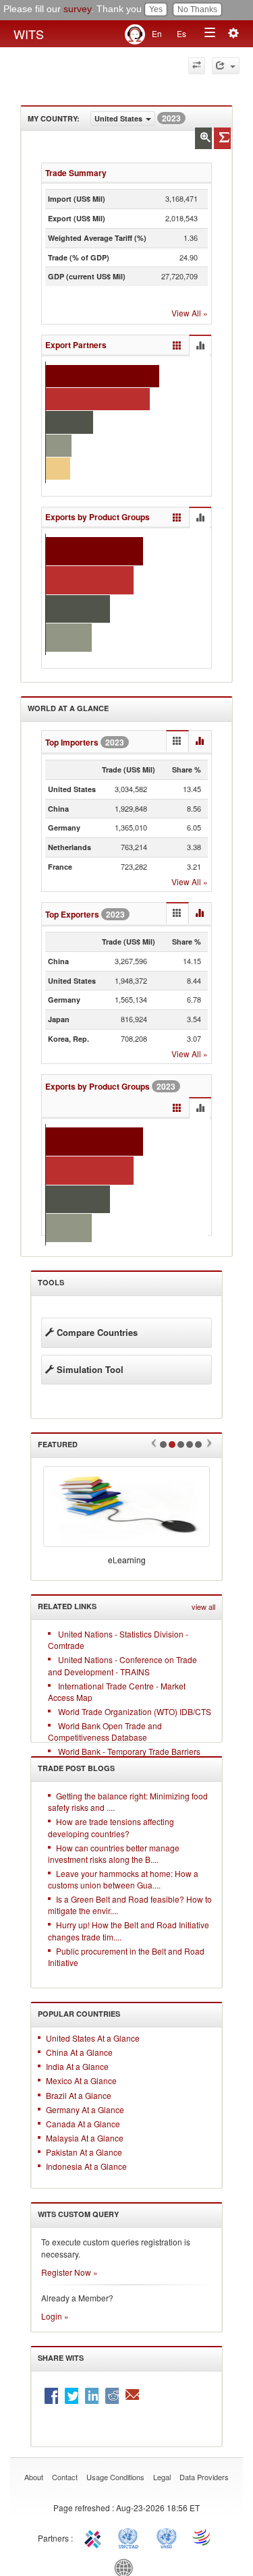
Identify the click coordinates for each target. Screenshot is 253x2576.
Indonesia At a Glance (86, 2166)
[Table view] (177, 346)
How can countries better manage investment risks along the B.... (114, 1853)
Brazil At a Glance (79, 2095)
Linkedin (92, 2396)
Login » (55, 2316)
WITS (29, 34)
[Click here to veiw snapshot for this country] (222, 138)
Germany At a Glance (85, 2109)
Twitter (72, 2396)
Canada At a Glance (83, 2124)
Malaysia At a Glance (85, 2138)
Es (181, 33)
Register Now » (69, 2272)
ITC (95, 2537)
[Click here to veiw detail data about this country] (203, 138)
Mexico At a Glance (81, 2080)
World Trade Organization (202, 2537)
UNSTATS (167, 2537)
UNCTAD (131, 2537)
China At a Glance (79, 2052)
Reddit (112, 2396)
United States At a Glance (93, 2038)
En (157, 33)
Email (132, 2396)
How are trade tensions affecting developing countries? (111, 1827)
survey (77, 9)
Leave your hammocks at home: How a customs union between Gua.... (123, 1879)
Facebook (51, 2396)
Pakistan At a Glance (84, 2152)
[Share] (226, 66)
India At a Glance (77, 2066)
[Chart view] (200, 346)
